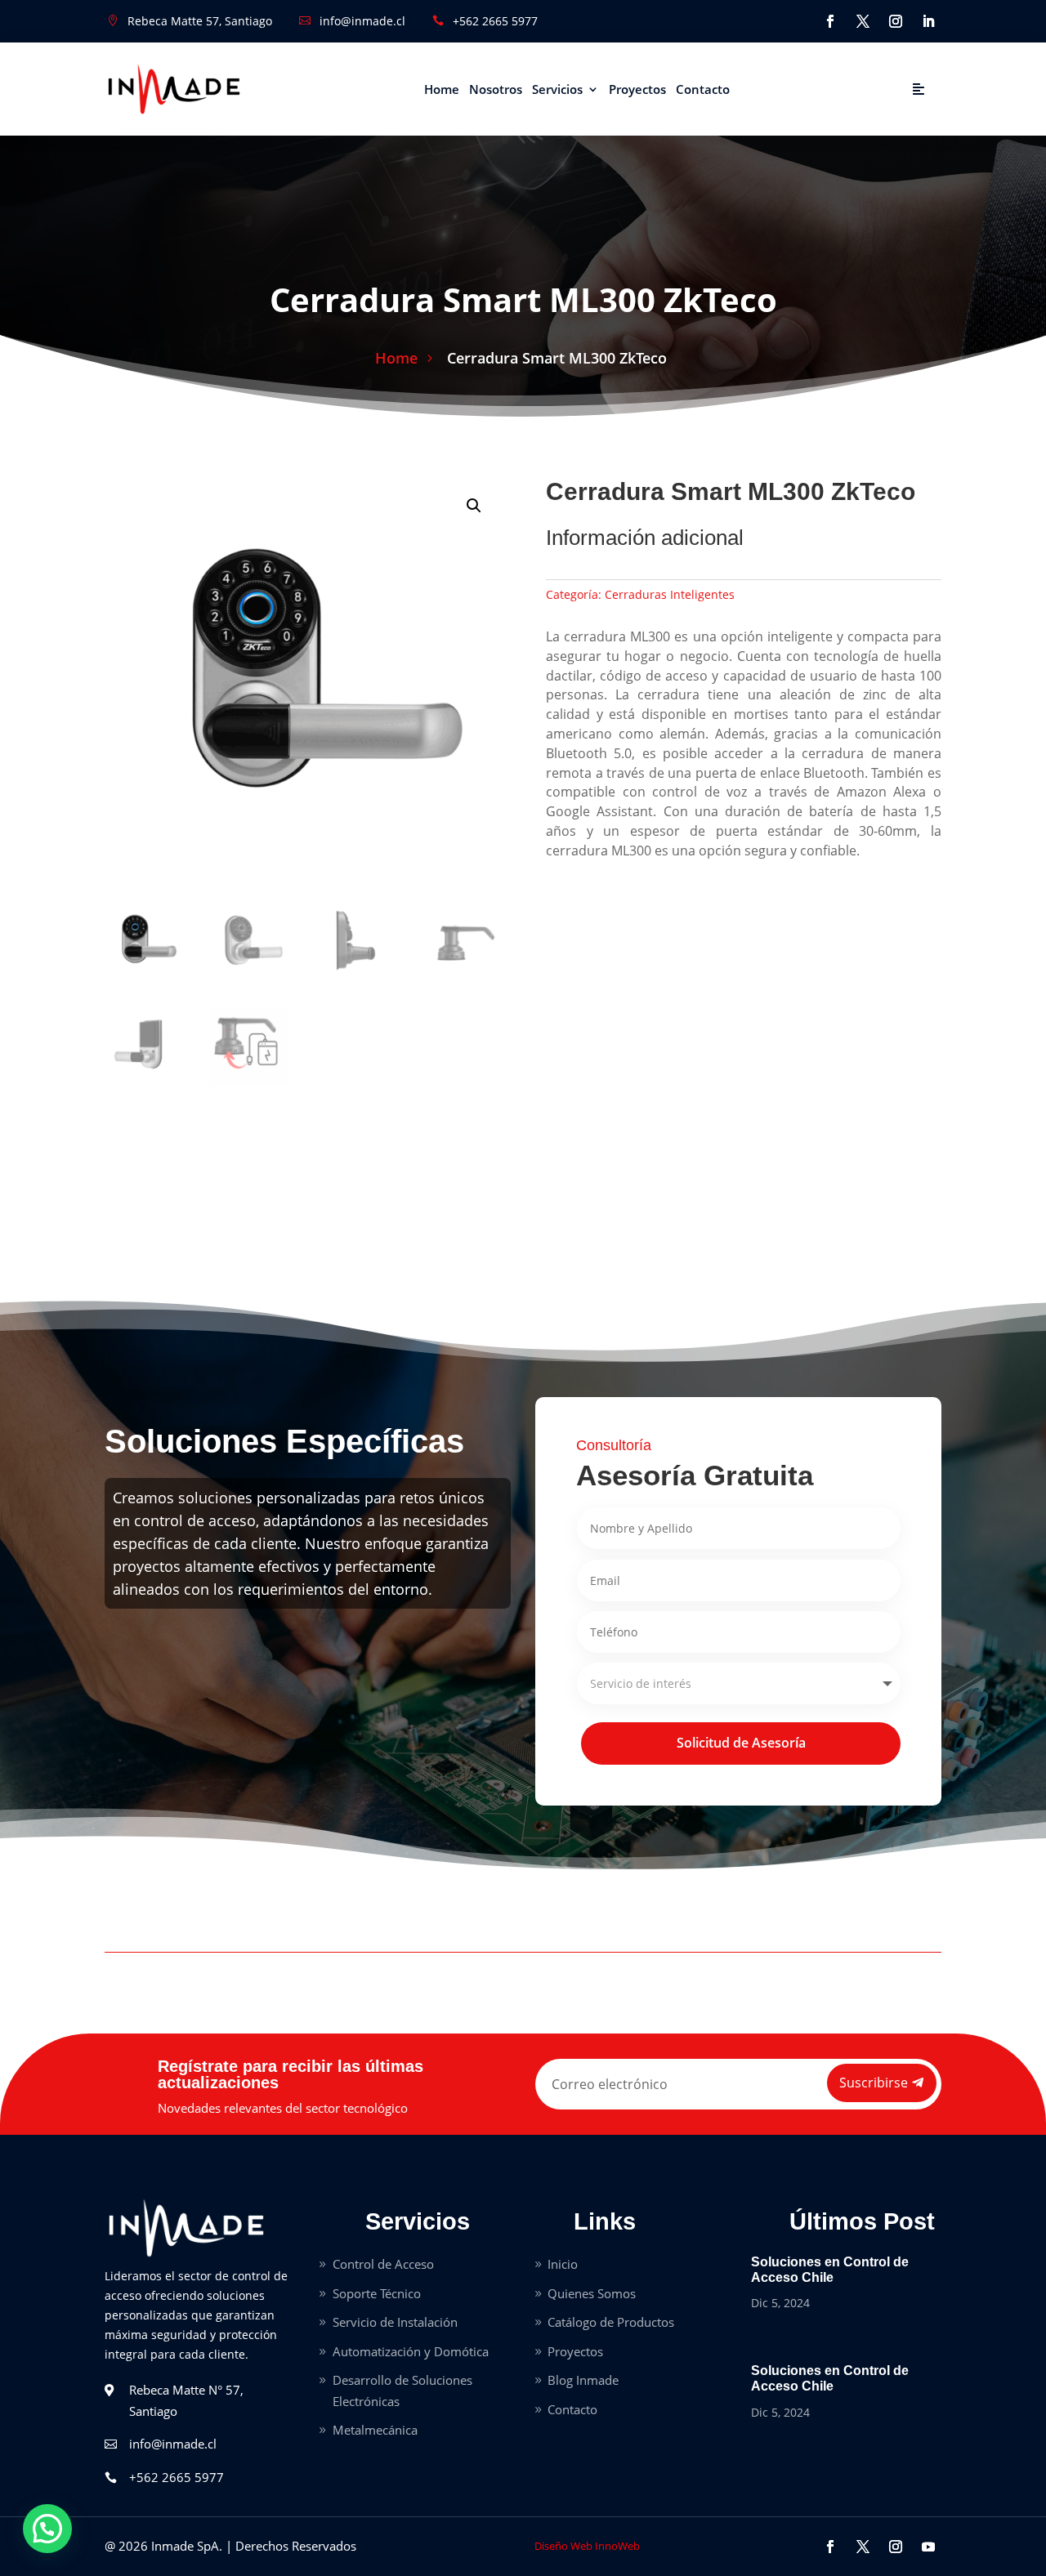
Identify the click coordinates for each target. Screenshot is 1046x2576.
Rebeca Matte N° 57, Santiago (186, 2400)
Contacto (703, 89)
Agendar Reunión (838, 89)
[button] (474, 506)
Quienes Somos (592, 2293)
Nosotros (496, 89)
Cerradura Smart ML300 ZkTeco (557, 358)
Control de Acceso (383, 2264)
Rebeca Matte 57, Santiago (200, 21)
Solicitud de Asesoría (741, 1743)
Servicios (557, 89)
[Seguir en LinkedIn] (928, 21)
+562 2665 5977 (495, 21)
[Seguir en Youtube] (928, 2547)
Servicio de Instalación (395, 2322)
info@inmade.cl (362, 21)
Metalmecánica (375, 2430)
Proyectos (637, 89)
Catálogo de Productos (611, 2322)
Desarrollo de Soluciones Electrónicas (402, 2391)
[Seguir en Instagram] (896, 21)
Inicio (563, 2264)
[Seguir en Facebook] (830, 21)
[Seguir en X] (863, 21)
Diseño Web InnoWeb (587, 2546)
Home (442, 89)
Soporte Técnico (377, 2293)
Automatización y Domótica (411, 2351)
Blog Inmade (583, 2380)
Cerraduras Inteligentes (670, 594)
